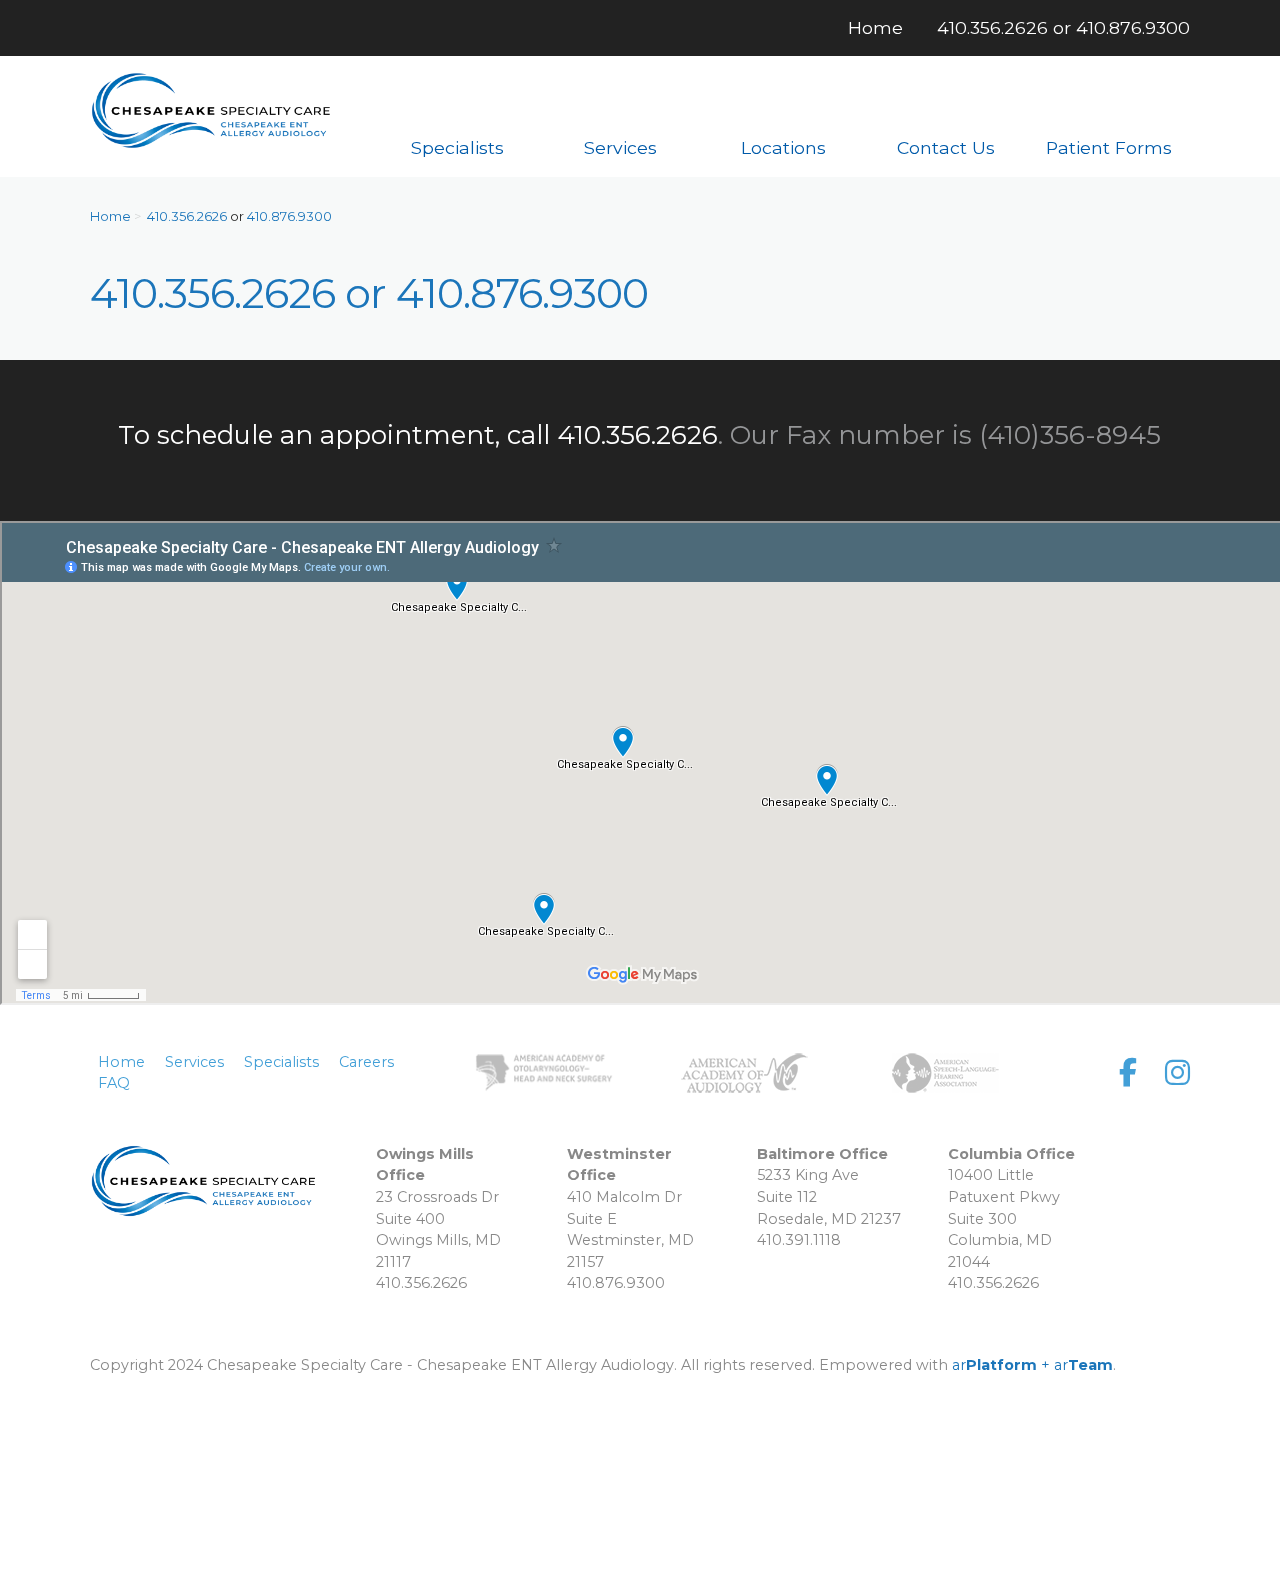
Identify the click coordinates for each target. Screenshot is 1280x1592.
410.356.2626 (992, 27)
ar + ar (1032, 1365)
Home (110, 216)
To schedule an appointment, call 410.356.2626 (418, 435)
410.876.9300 (1133, 27)
